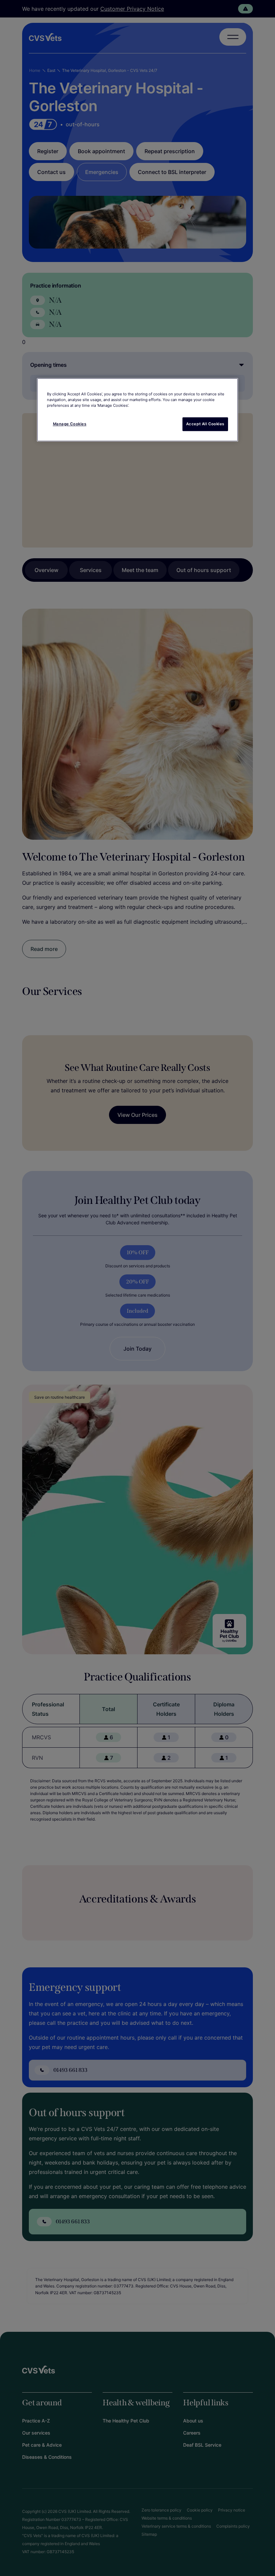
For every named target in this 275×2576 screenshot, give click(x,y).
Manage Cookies (70, 424)
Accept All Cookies (205, 424)
